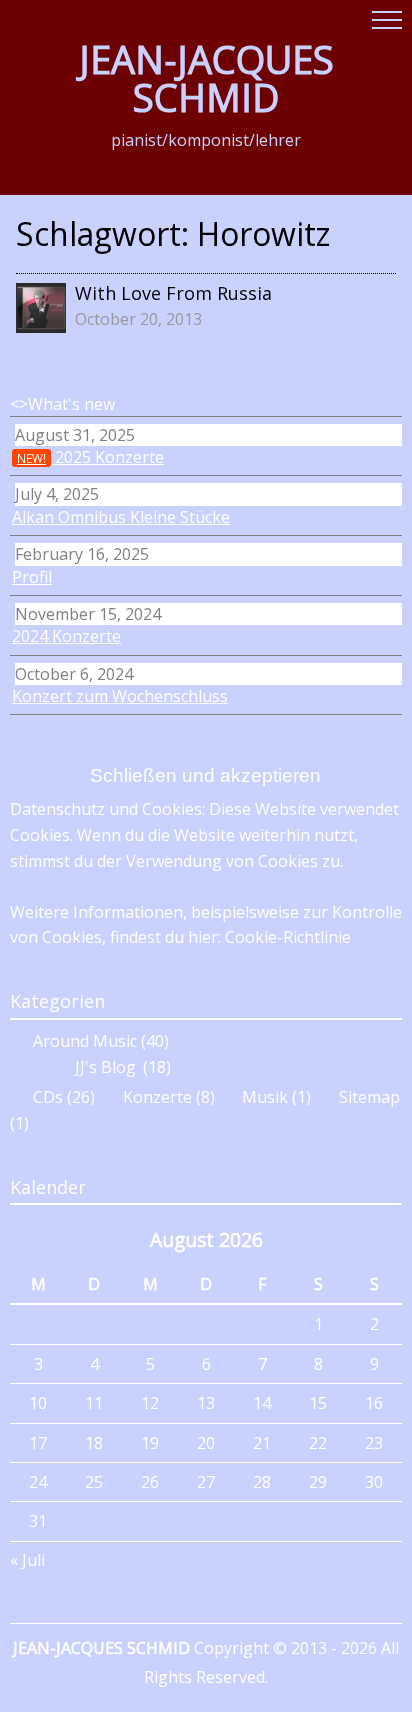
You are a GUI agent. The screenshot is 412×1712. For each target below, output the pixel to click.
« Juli (27, 1560)
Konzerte (157, 1097)
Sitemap (369, 1097)
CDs (48, 1097)
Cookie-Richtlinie (288, 937)
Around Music (85, 1042)
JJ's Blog (105, 1067)
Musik (265, 1097)
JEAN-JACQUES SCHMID (206, 78)
